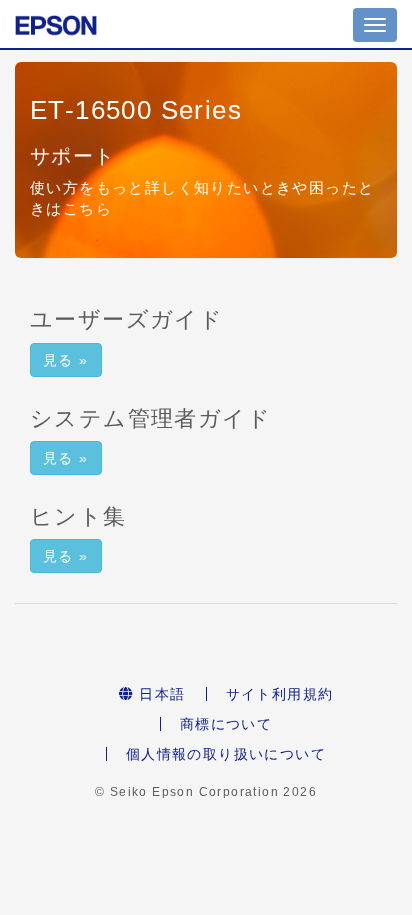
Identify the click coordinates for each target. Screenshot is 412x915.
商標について (226, 724)
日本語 (160, 694)
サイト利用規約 (280, 694)
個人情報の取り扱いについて (226, 754)
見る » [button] (66, 360)
